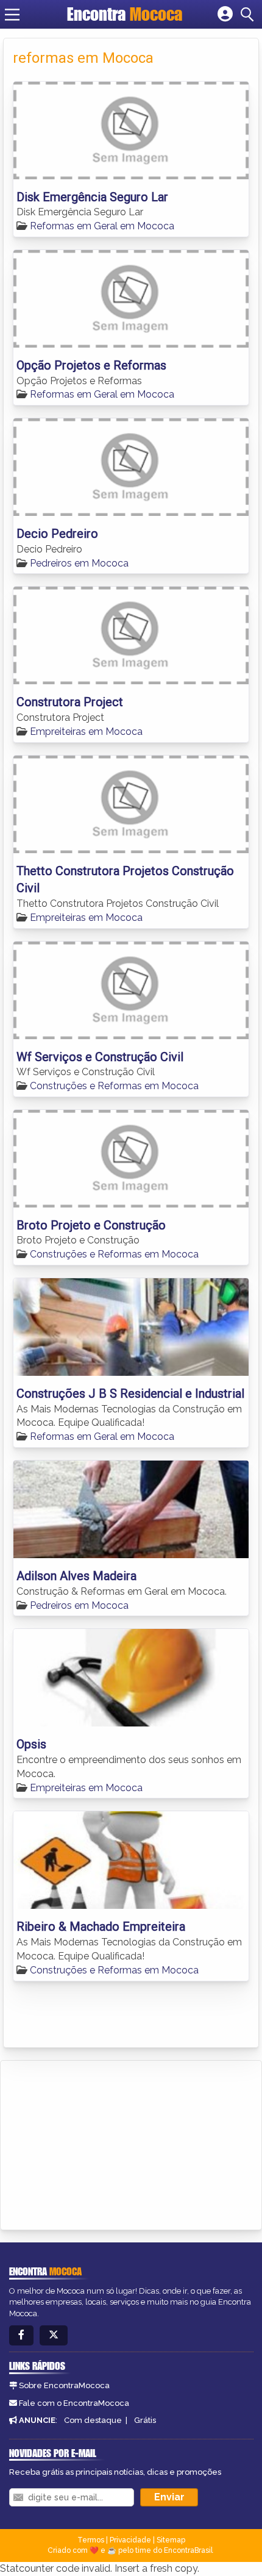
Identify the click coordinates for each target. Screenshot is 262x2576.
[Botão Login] (225, 15)
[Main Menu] (12, 15)
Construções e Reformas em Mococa (114, 1086)
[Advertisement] (101, 2143)
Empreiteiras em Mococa (86, 732)
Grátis (145, 2420)
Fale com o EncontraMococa (74, 2403)
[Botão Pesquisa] (249, 15)
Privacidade (130, 2540)
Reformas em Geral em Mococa (102, 226)
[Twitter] (54, 2335)
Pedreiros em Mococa (79, 563)
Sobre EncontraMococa (64, 2385)
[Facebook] (21, 2335)
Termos (91, 2540)
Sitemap (171, 2540)
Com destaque (93, 2420)
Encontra (125, 14)
